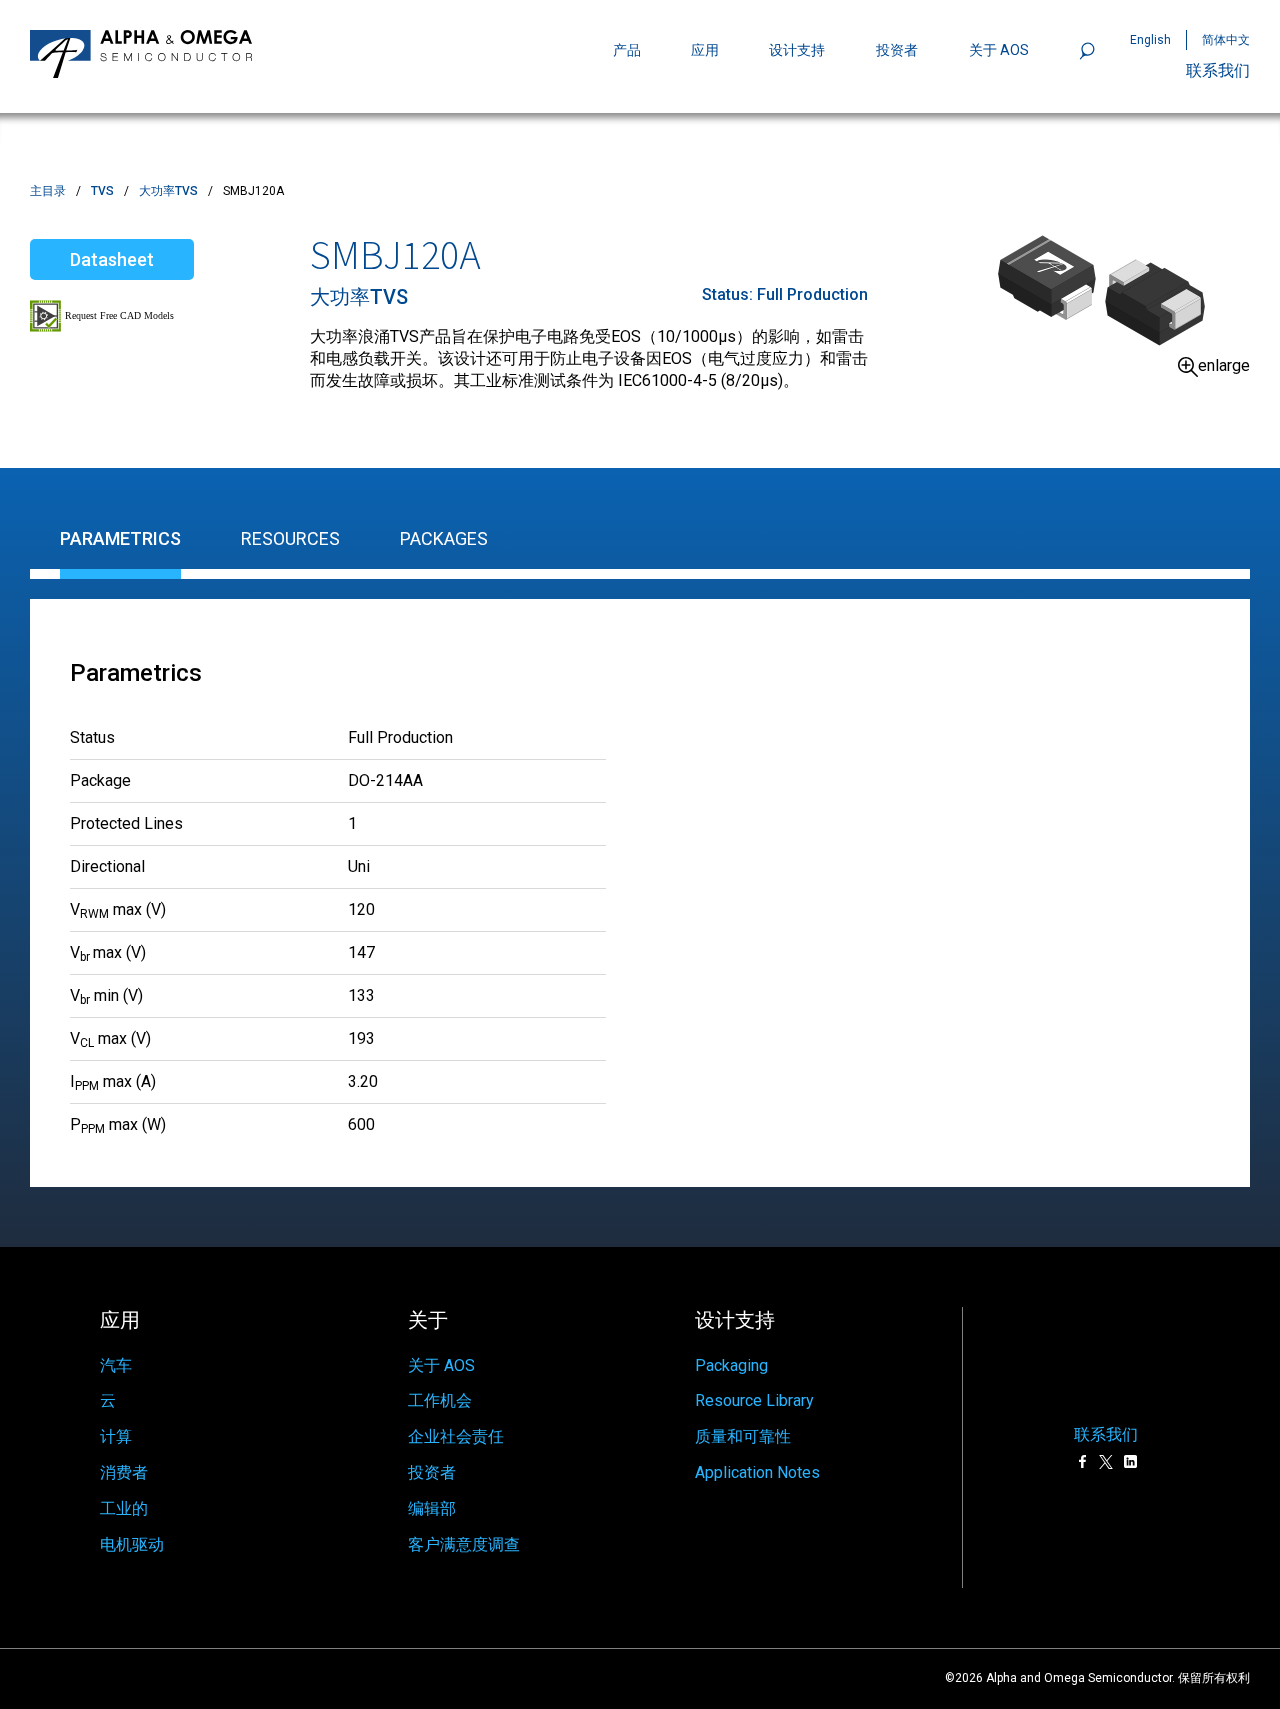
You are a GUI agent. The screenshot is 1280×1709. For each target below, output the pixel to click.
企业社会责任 (456, 1436)
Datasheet (112, 259)
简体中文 (1226, 40)
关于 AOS (441, 1365)
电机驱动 (132, 1544)
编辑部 (432, 1508)
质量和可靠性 (743, 1436)
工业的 (124, 1508)
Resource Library (754, 1400)
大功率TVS (168, 191)
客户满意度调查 (464, 1544)
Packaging (731, 1365)
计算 (116, 1436)
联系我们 (1218, 70)
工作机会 (440, 1400)
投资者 (897, 50)
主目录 (48, 191)
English (1150, 40)
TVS (102, 191)
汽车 (116, 1365)
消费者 (124, 1472)
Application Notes (757, 1472)
